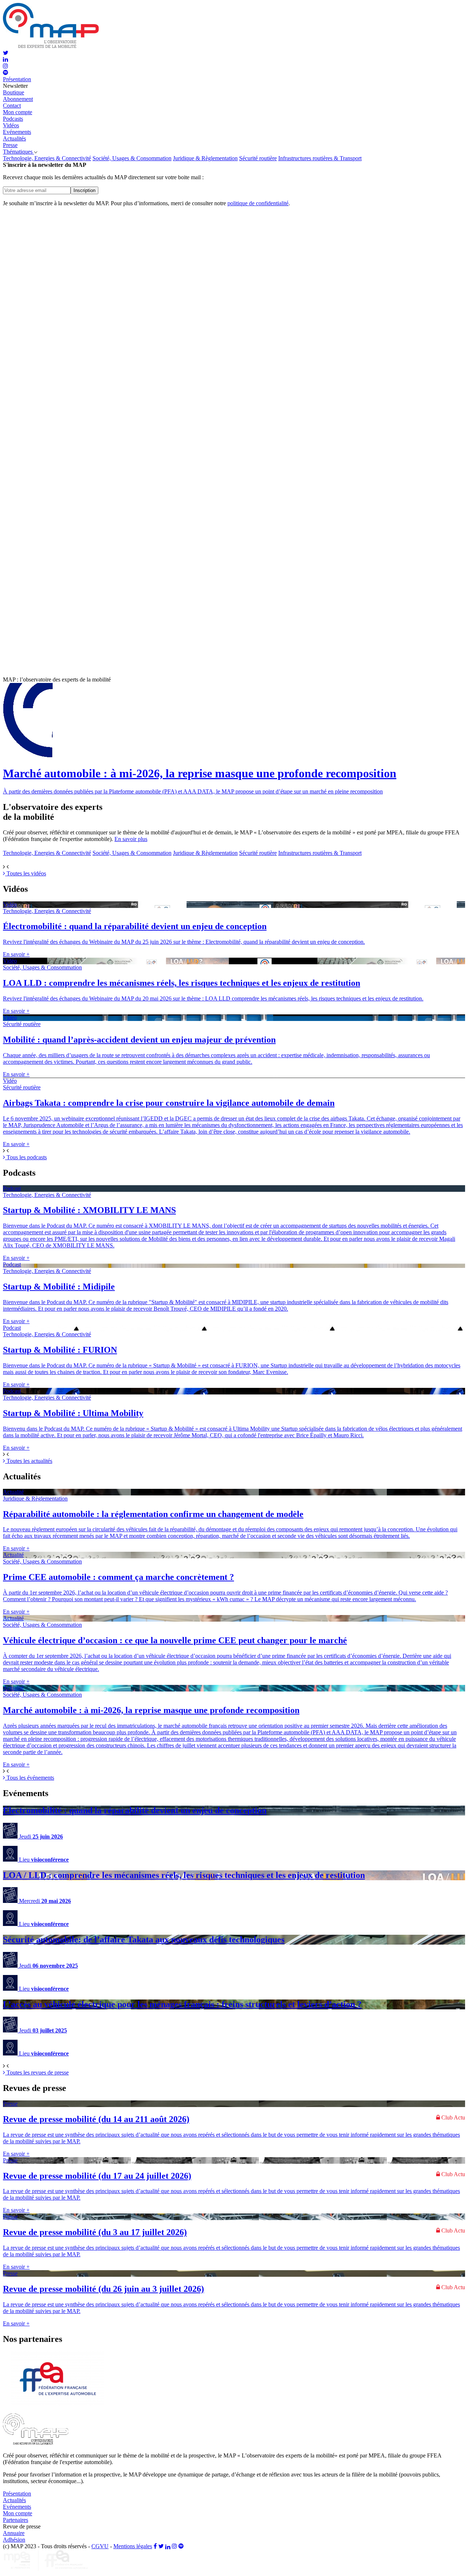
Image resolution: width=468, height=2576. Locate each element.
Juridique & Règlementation (205, 158)
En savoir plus (131, 839)
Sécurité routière (258, 158)
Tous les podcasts (26, 1157)
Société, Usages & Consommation (132, 158)
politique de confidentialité (258, 203)
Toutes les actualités (29, 1461)
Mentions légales (133, 2546)
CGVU (100, 2546)
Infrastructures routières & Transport (320, 158)
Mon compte (18, 112)
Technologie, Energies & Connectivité (47, 158)
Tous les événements (30, 1778)
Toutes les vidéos (26, 873)
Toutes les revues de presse (37, 2072)
